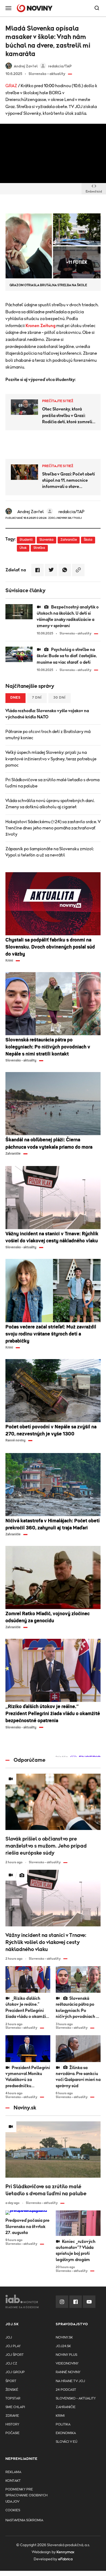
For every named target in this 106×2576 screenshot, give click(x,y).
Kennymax (65, 2552)
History (12, 2424)
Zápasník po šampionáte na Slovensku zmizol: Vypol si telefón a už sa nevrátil (50, 852)
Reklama (13, 2472)
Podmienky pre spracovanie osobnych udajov (26, 2495)
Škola (88, 540)
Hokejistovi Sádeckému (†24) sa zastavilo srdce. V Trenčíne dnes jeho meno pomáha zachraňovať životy (53, 828)
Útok (23, 548)
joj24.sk (63, 2346)
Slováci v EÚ (66, 2442)
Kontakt (13, 2481)
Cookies (13, 2510)
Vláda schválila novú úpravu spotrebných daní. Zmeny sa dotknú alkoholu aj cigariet (50, 804)
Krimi (60, 2416)
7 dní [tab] (37, 698)
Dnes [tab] (15, 698)
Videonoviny (67, 2364)
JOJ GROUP (15, 2372)
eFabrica (65, 2559)
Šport (11, 2381)
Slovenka (46, 540)
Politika (63, 2424)
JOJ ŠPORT (15, 2355)
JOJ (9, 2338)
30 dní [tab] (60, 698)
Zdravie (12, 2416)
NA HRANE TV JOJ (70, 2381)
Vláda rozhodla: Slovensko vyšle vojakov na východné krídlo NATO (47, 714)
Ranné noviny (68, 2372)
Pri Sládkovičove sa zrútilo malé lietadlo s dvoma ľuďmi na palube (52, 783)
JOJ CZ (11, 2364)
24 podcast (66, 2390)
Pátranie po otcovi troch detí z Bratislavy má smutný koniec (48, 735)
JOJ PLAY (13, 2346)
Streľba (39, 548)
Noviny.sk (64, 2338)
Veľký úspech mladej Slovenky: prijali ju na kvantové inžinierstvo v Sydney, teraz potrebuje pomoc (51, 759)
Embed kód (94, 191)
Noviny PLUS (66, 2355)
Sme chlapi (15, 2407)
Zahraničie (69, 540)
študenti (26, 540)
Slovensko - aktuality (76, 2398)
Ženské (12, 2390)
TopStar (13, 2398)
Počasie (13, 2433)
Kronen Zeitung (40, 326)
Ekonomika (66, 2433)
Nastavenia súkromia (24, 2520)
